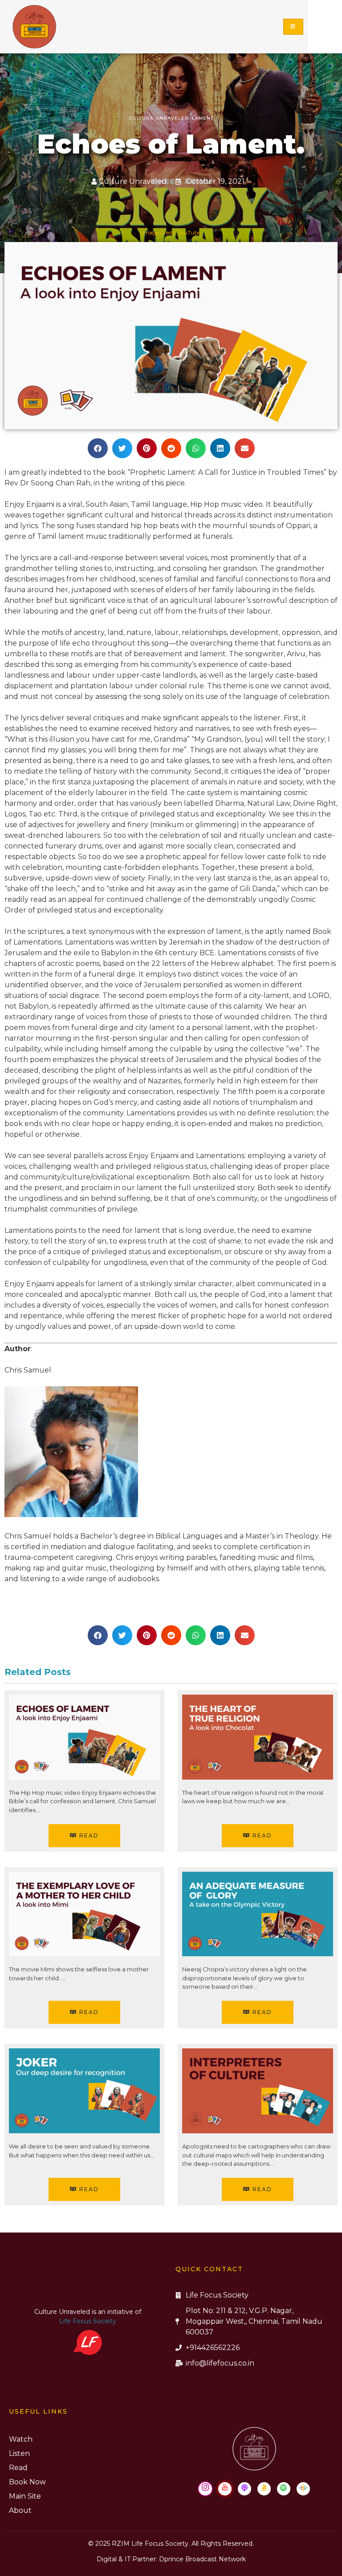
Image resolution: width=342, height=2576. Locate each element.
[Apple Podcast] (244, 2489)
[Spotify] (284, 2489)
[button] (98, 448)
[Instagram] (205, 2489)
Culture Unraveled (159, 118)
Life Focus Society (88, 2321)
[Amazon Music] (264, 2489)
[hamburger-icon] (293, 27)
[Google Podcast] (303, 2489)
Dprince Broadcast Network (202, 2559)
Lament (203, 118)
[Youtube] (225, 2489)
